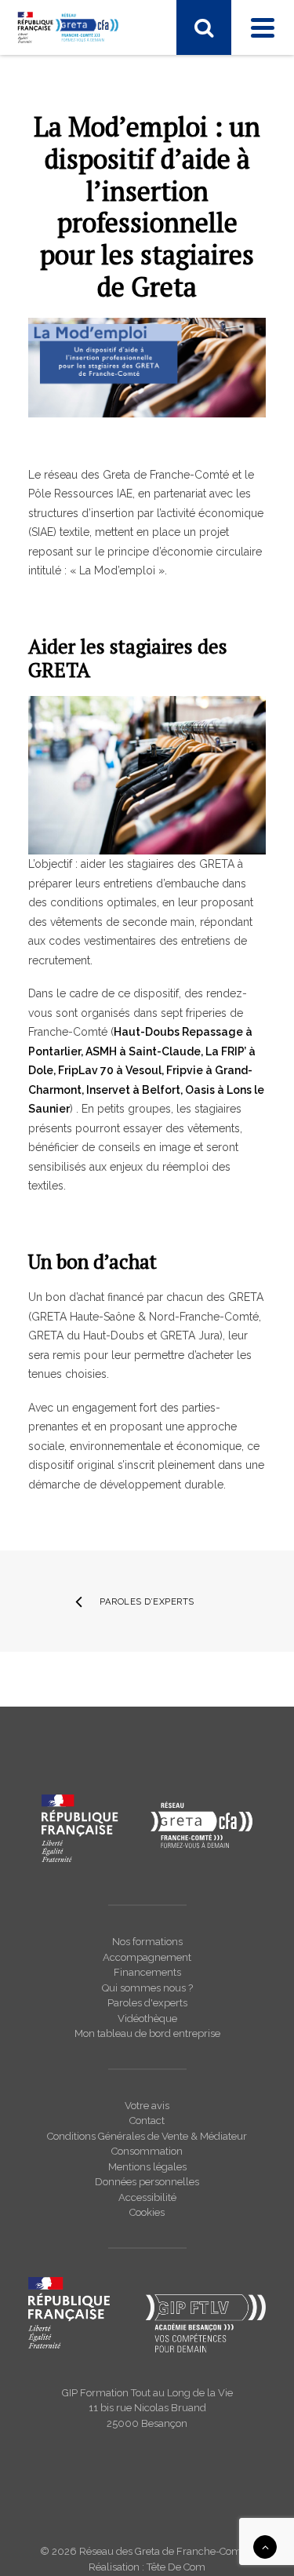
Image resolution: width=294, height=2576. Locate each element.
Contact (147, 2121)
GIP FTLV (67, 563)
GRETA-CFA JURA (89, 543)
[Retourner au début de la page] (265, 2546)
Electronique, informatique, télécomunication (112, 178)
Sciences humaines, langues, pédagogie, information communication (147, 272)
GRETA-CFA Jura (86, 883)
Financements (147, 1972)
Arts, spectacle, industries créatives (132, 360)
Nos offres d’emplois (97, 903)
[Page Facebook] (41, 75)
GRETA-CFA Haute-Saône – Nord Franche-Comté (151, 836)
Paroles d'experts (147, 2003)
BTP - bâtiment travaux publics (121, 381)
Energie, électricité (91, 205)
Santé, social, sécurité (98, 246)
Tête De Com (176, 2567)
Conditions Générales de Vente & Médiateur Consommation (147, 2144)
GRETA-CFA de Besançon (109, 469)
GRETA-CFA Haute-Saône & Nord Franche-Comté (152, 516)
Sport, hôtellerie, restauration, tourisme (142, 299)
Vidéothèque (147, 2019)
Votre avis (147, 2106)
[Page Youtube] (106, 75)
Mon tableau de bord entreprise (147, 2033)
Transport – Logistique (101, 340)
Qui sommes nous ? (147, 1988)
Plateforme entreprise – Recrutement (137, 665)
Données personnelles (147, 2182)
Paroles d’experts (147, 1601)
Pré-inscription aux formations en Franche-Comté (151, 638)
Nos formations (147, 1942)
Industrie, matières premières (117, 225)
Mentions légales (147, 2167)
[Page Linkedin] (72, 75)
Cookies (147, 2212)
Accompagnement (147, 1957)
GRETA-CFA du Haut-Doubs (114, 490)
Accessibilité (147, 2197)
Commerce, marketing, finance (122, 401)
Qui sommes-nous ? (96, 789)
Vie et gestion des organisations (125, 319)
